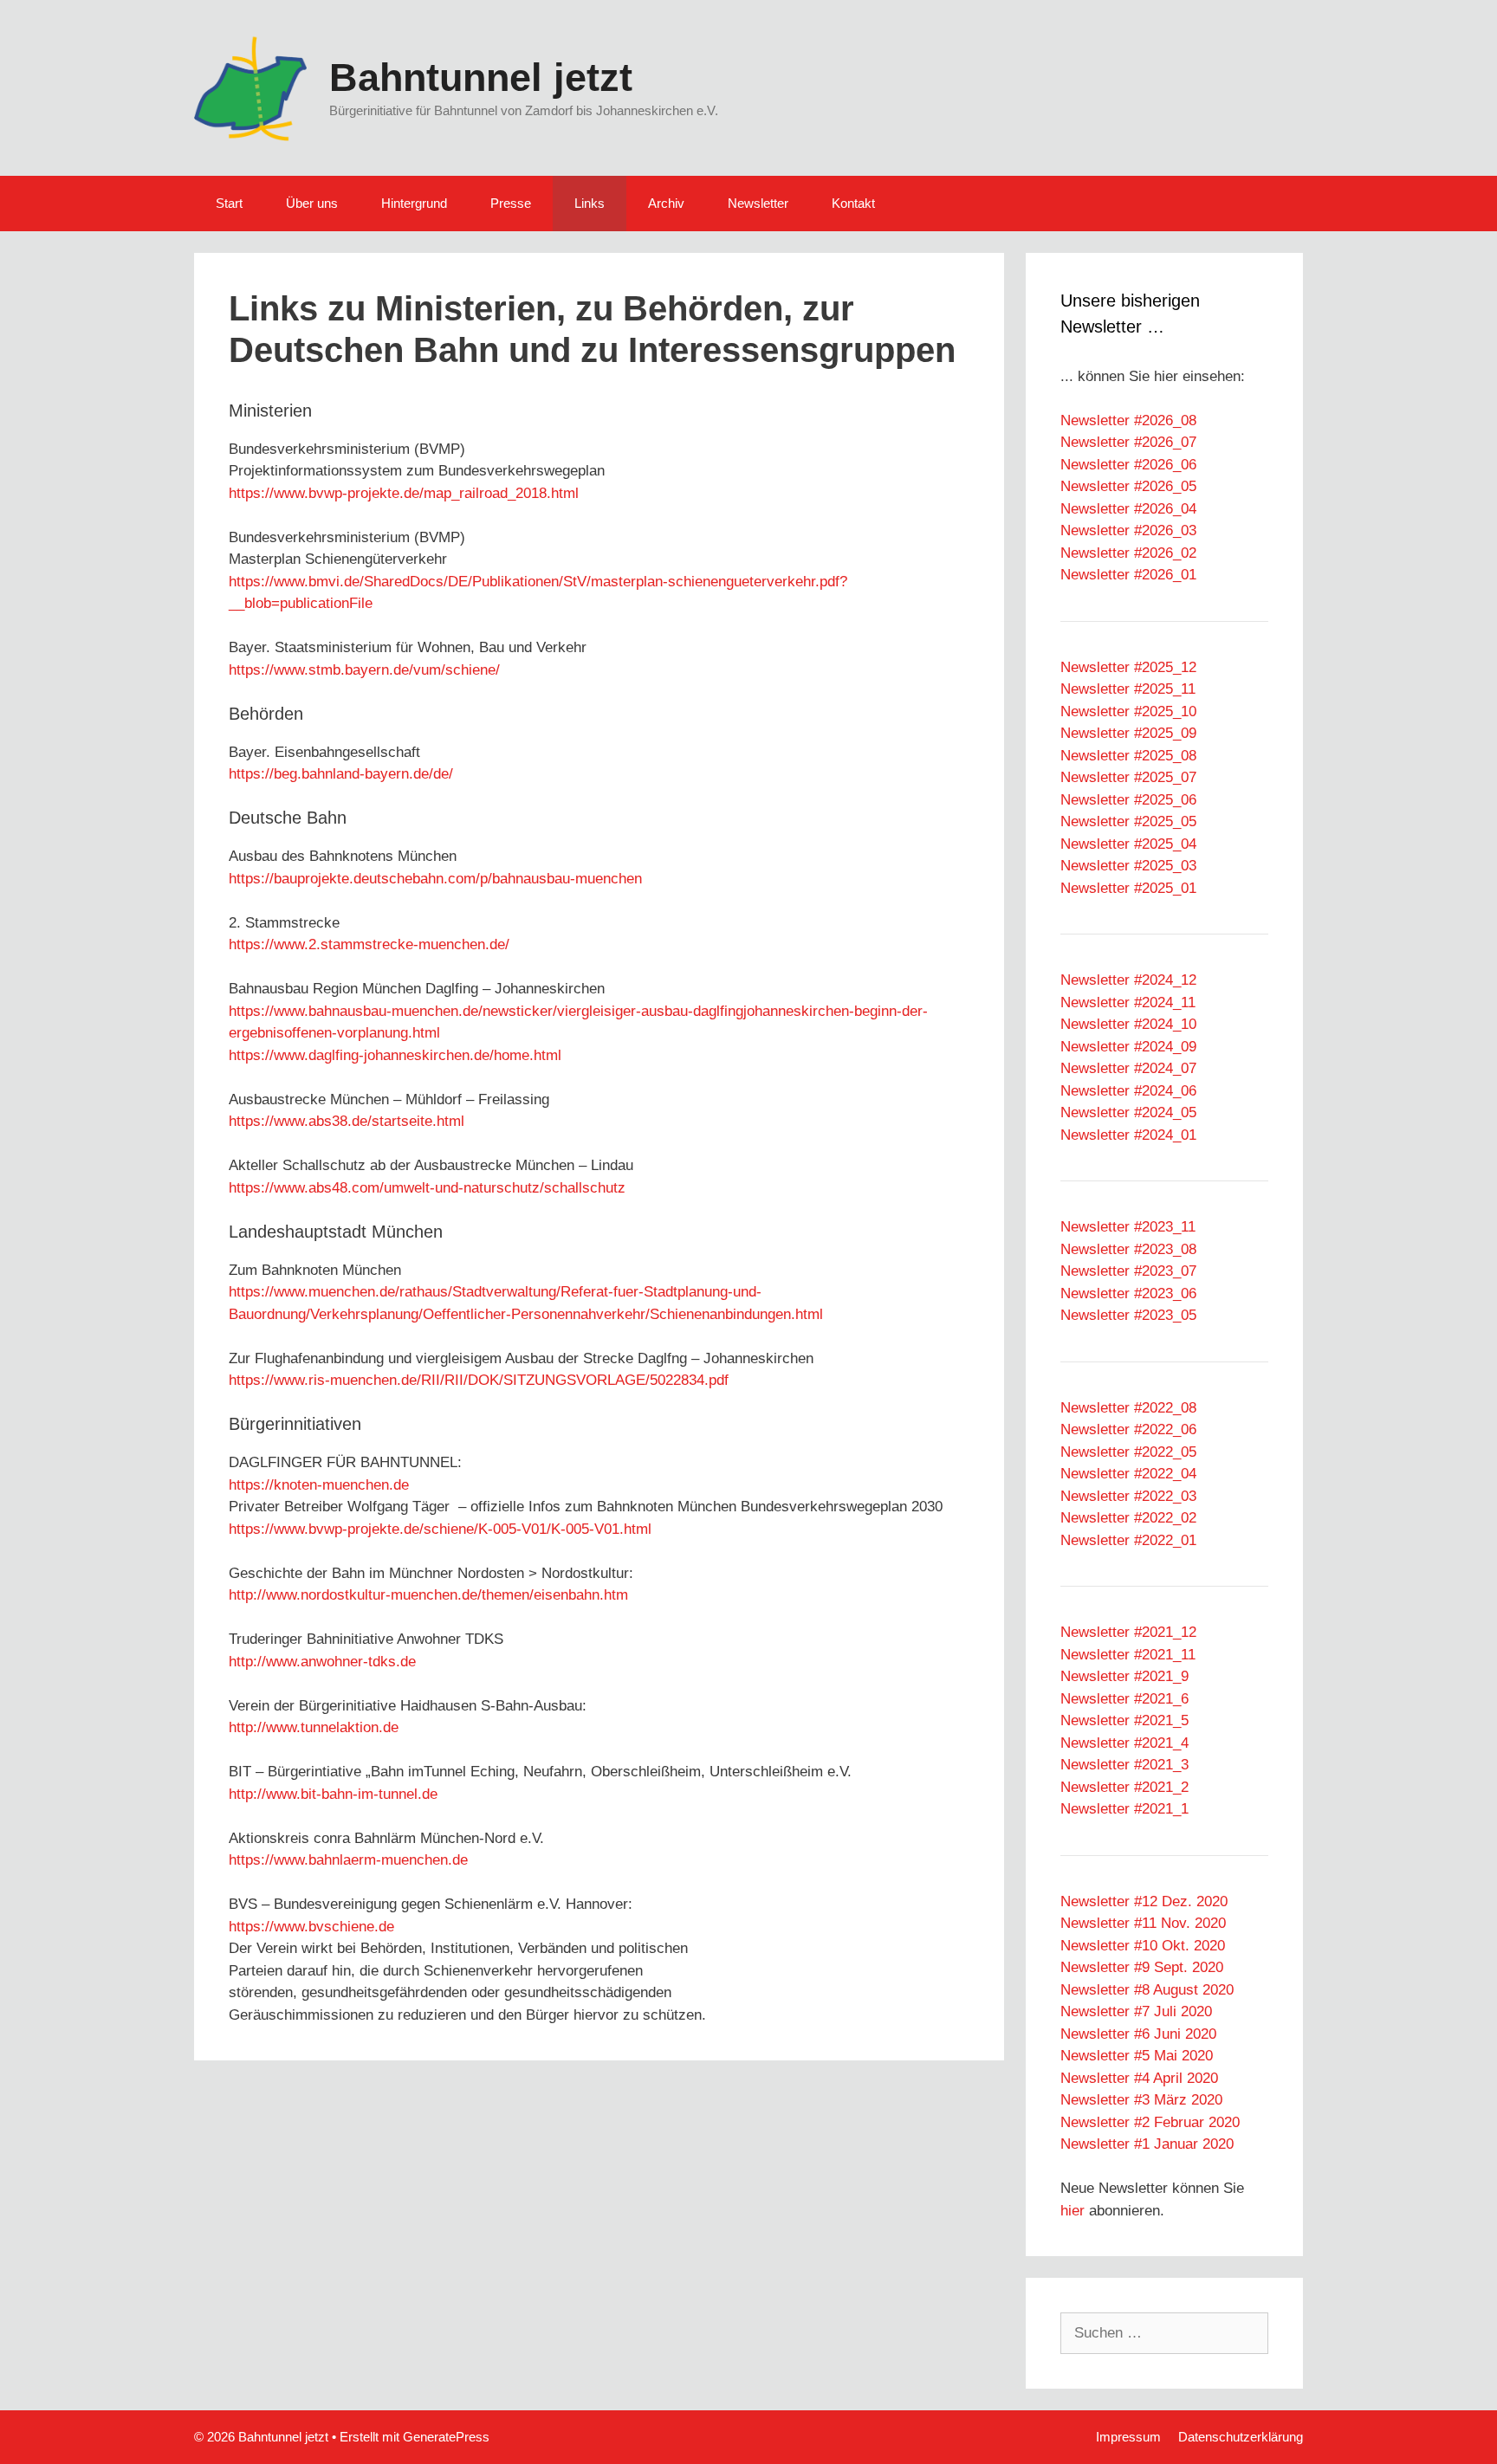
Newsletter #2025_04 (1128, 844)
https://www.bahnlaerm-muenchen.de (348, 1860)
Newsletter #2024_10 (1128, 1024)
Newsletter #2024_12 (1128, 980)
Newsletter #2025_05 (1128, 821)
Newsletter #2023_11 (1128, 1227)
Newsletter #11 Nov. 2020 (1143, 1923)
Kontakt (853, 203)
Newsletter (758, 203)
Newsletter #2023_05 (1128, 1315)
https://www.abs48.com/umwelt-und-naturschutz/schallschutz (427, 1188)
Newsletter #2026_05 (1128, 486)
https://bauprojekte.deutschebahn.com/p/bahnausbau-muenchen (435, 879)
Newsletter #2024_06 (1128, 1091)
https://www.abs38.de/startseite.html (347, 1121)
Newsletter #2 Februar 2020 (1150, 2122)
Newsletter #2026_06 (1128, 465)
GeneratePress (446, 2437)
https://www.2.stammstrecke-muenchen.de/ (369, 944)
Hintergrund (414, 203)
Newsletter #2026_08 (1128, 420)
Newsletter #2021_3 (1124, 1765)
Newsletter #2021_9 (1124, 1676)
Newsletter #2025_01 (1128, 888)
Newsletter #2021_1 (1124, 1809)
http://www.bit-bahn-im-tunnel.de (333, 1794)
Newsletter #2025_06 (1128, 800)
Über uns (312, 203)
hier (1073, 2211)
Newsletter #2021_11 (1128, 1655)
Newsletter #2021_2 (1124, 1787)
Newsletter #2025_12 (1128, 667)
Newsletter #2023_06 (1128, 1293)
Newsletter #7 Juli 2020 (1136, 2011)
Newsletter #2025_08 (1128, 756)
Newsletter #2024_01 (1128, 1135)
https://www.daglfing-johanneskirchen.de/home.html (395, 1055)
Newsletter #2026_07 (1128, 442)
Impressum (1128, 2437)
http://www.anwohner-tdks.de (322, 1662)
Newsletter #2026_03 (1128, 530)
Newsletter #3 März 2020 (1141, 2100)
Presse (511, 203)
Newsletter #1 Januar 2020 (1147, 2144)
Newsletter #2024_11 (1128, 1002)
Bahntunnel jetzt (481, 78)
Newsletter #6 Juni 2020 (1138, 2034)
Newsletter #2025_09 (1128, 733)
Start (229, 203)
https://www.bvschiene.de (311, 1927)
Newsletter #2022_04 (1128, 1474)
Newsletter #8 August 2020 (1147, 1990)
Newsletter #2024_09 (1128, 1047)
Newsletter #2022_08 (1128, 1408)
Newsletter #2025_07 (1128, 777)
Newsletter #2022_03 (1128, 1496)
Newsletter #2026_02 (1128, 553)
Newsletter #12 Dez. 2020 (1144, 1901)
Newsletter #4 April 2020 (1139, 2078)
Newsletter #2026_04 (1128, 509)
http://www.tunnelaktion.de (314, 1727)
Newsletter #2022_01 (1128, 1540)
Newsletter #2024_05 (1128, 1112)
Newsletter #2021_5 (1124, 1720)
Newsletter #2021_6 (1124, 1699)
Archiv (666, 203)
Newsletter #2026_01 (1128, 575)
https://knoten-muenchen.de (319, 1485)
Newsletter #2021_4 (1124, 1743)
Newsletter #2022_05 (1128, 1452)
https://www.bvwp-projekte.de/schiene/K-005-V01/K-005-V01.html (440, 1529)
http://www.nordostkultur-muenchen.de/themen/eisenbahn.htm (428, 1595)
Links (590, 203)
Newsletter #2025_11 (1128, 689)
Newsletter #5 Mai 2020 (1137, 2056)
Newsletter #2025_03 (1128, 866)
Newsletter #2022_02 (1128, 1518)
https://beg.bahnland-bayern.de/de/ (341, 774)
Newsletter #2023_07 (1128, 1271)
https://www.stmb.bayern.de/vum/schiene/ (364, 670)
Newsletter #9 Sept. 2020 (1142, 1967)
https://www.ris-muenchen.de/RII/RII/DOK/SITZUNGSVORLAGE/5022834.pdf (479, 1380)
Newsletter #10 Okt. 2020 (1143, 1946)
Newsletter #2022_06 (1128, 1429)
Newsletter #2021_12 (1128, 1632)
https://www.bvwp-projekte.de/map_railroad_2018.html (404, 493)
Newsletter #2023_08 (1128, 1249)
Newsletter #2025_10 (1128, 711)
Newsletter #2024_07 (1128, 1068)
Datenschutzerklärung (1241, 2437)
